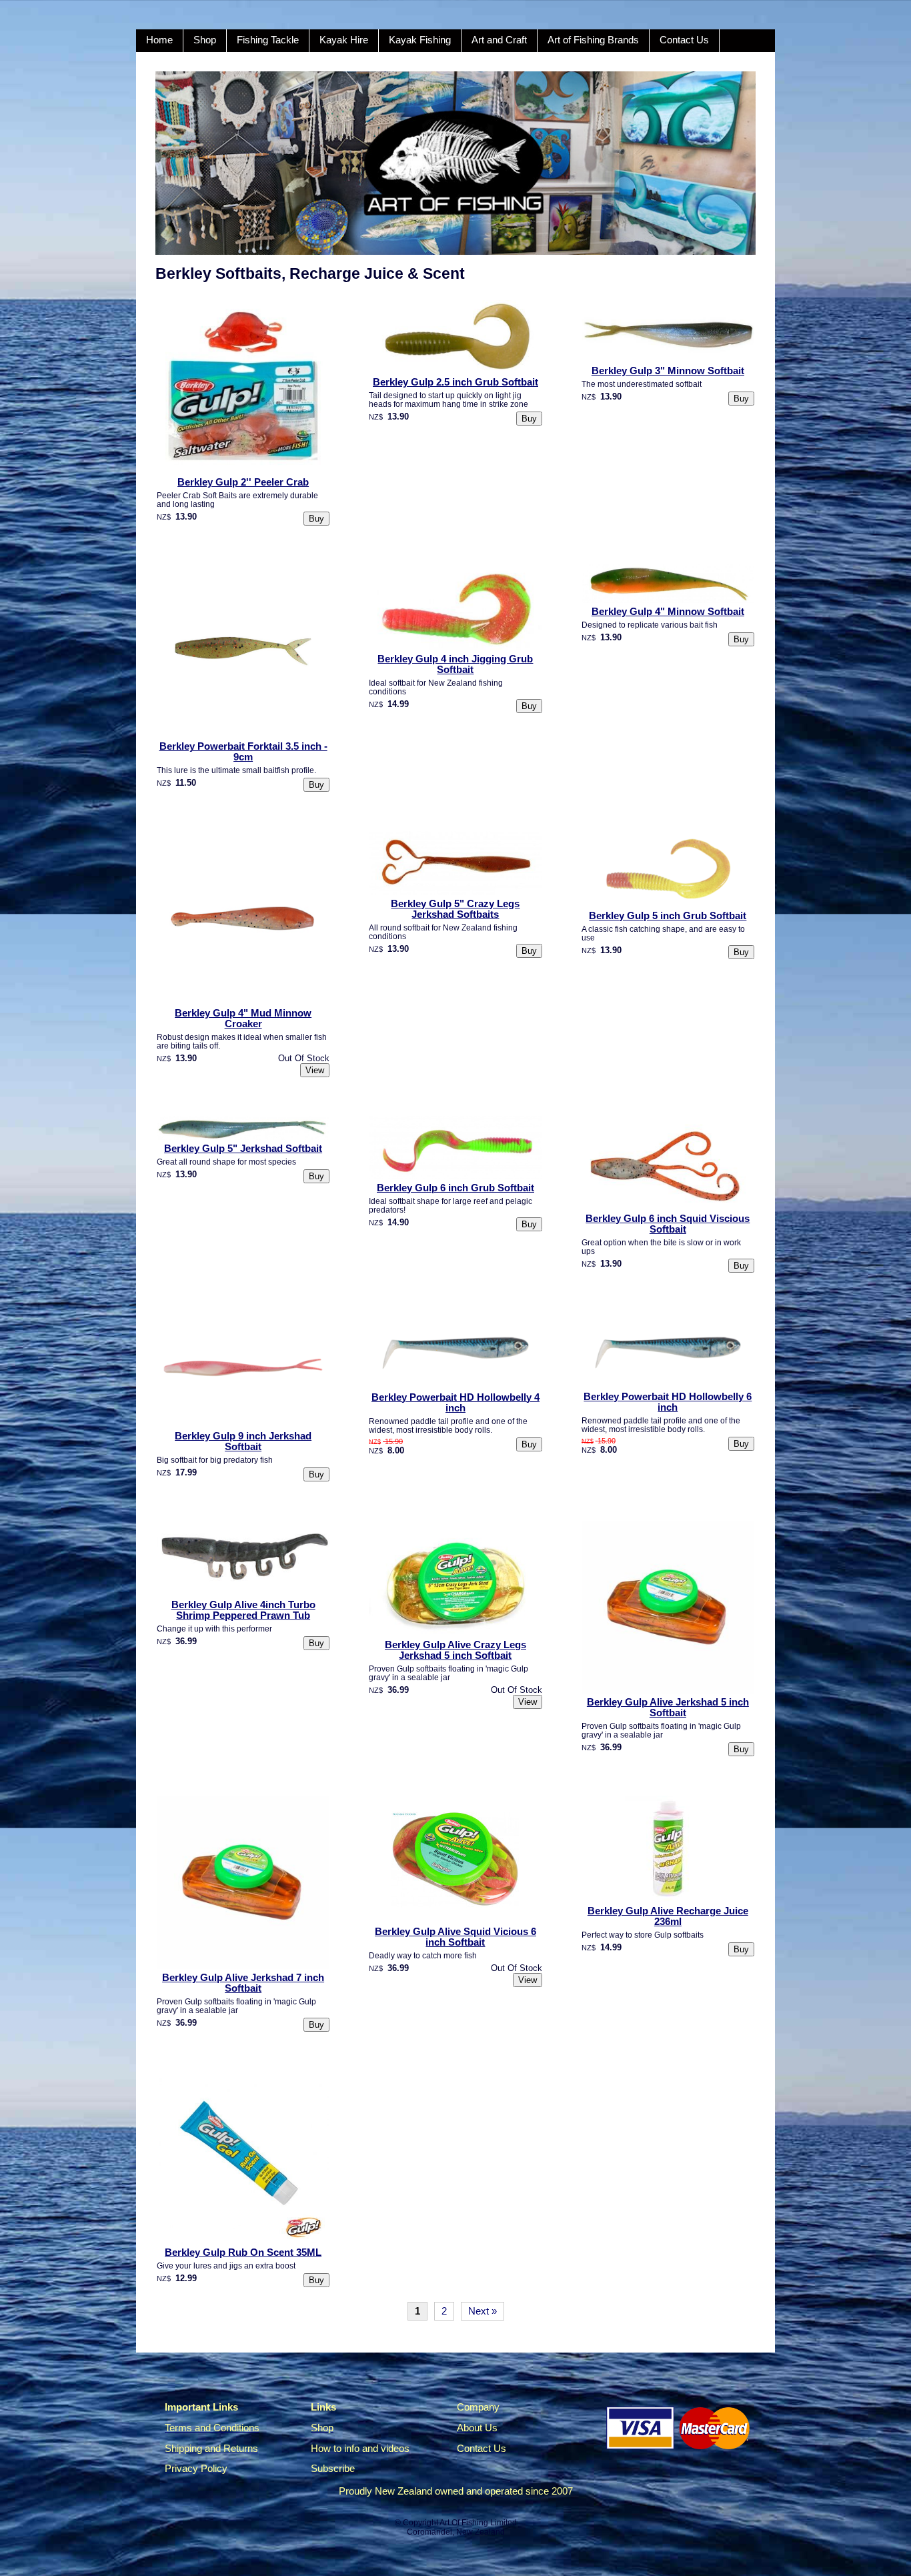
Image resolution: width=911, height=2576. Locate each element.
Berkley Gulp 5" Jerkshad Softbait (243, 1149)
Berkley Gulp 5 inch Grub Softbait (668, 916)
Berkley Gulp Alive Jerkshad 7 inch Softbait (243, 1983)
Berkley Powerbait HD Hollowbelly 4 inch (455, 1403)
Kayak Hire (344, 40)
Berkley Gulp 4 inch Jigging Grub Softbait (455, 664)
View (315, 1070)
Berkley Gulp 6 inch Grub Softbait (455, 1188)
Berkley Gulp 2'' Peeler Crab (243, 482)
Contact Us (684, 40)
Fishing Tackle (268, 40)
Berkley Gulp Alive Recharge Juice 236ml (668, 1916)
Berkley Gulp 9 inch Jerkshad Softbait (243, 1441)
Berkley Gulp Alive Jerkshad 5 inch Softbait (668, 1708)
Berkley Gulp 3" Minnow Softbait (668, 371)
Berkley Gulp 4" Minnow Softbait (668, 612)
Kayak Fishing (420, 40)
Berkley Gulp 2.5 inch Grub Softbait (455, 382)
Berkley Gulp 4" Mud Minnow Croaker (243, 1019)
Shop (205, 40)
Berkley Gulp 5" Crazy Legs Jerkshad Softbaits (455, 909)
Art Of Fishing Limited (478, 2523)
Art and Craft (499, 40)
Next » (483, 2311)
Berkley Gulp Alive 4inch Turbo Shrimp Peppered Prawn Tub (243, 1610)
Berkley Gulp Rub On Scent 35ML (243, 2252)
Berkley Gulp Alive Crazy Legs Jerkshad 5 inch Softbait (455, 1650)
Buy (316, 519)
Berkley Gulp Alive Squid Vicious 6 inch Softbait (455, 1937)
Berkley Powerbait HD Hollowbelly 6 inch (668, 1402)
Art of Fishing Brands (593, 40)
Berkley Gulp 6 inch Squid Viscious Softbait (668, 1224)
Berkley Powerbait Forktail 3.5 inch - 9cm (243, 752)
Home (159, 40)
